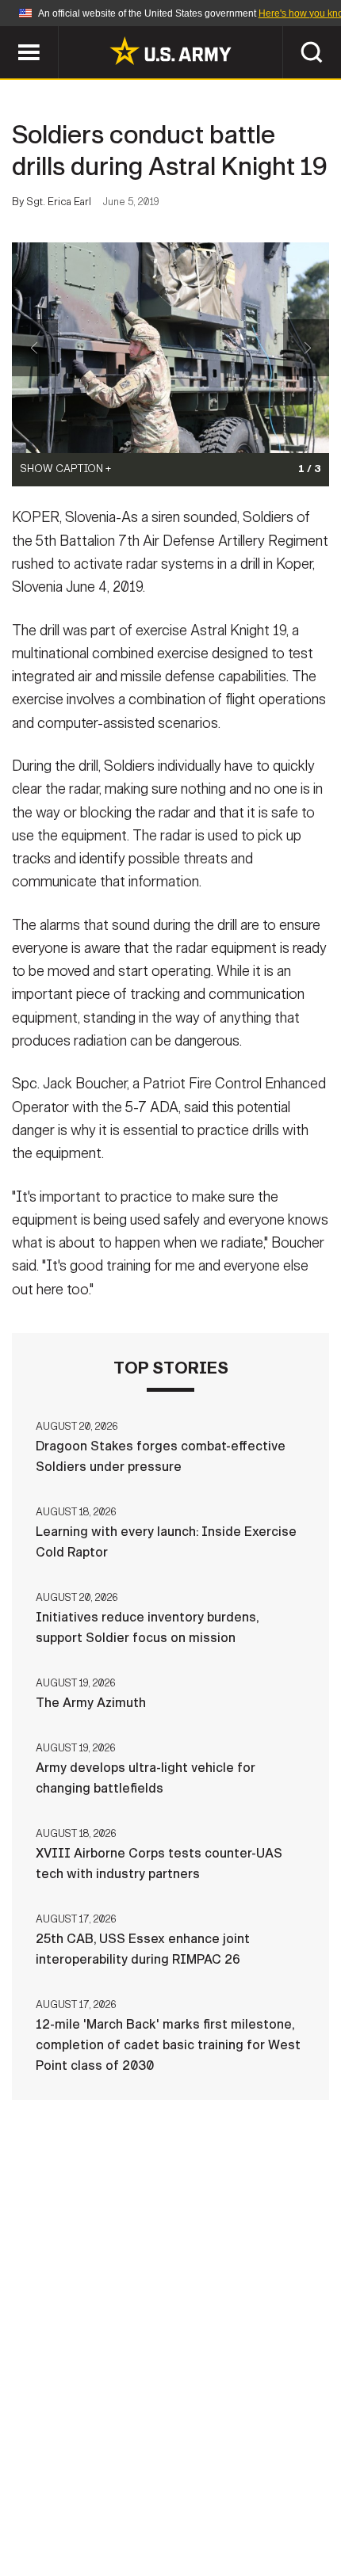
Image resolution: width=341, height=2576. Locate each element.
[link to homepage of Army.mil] (170, 51)
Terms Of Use (285, 2485)
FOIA (180, 2506)
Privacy (195, 2485)
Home (34, 2485)
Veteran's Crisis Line (170, 2528)
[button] (8, 34)
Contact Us (110, 2485)
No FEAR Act (255, 2506)
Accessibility (96, 2506)
